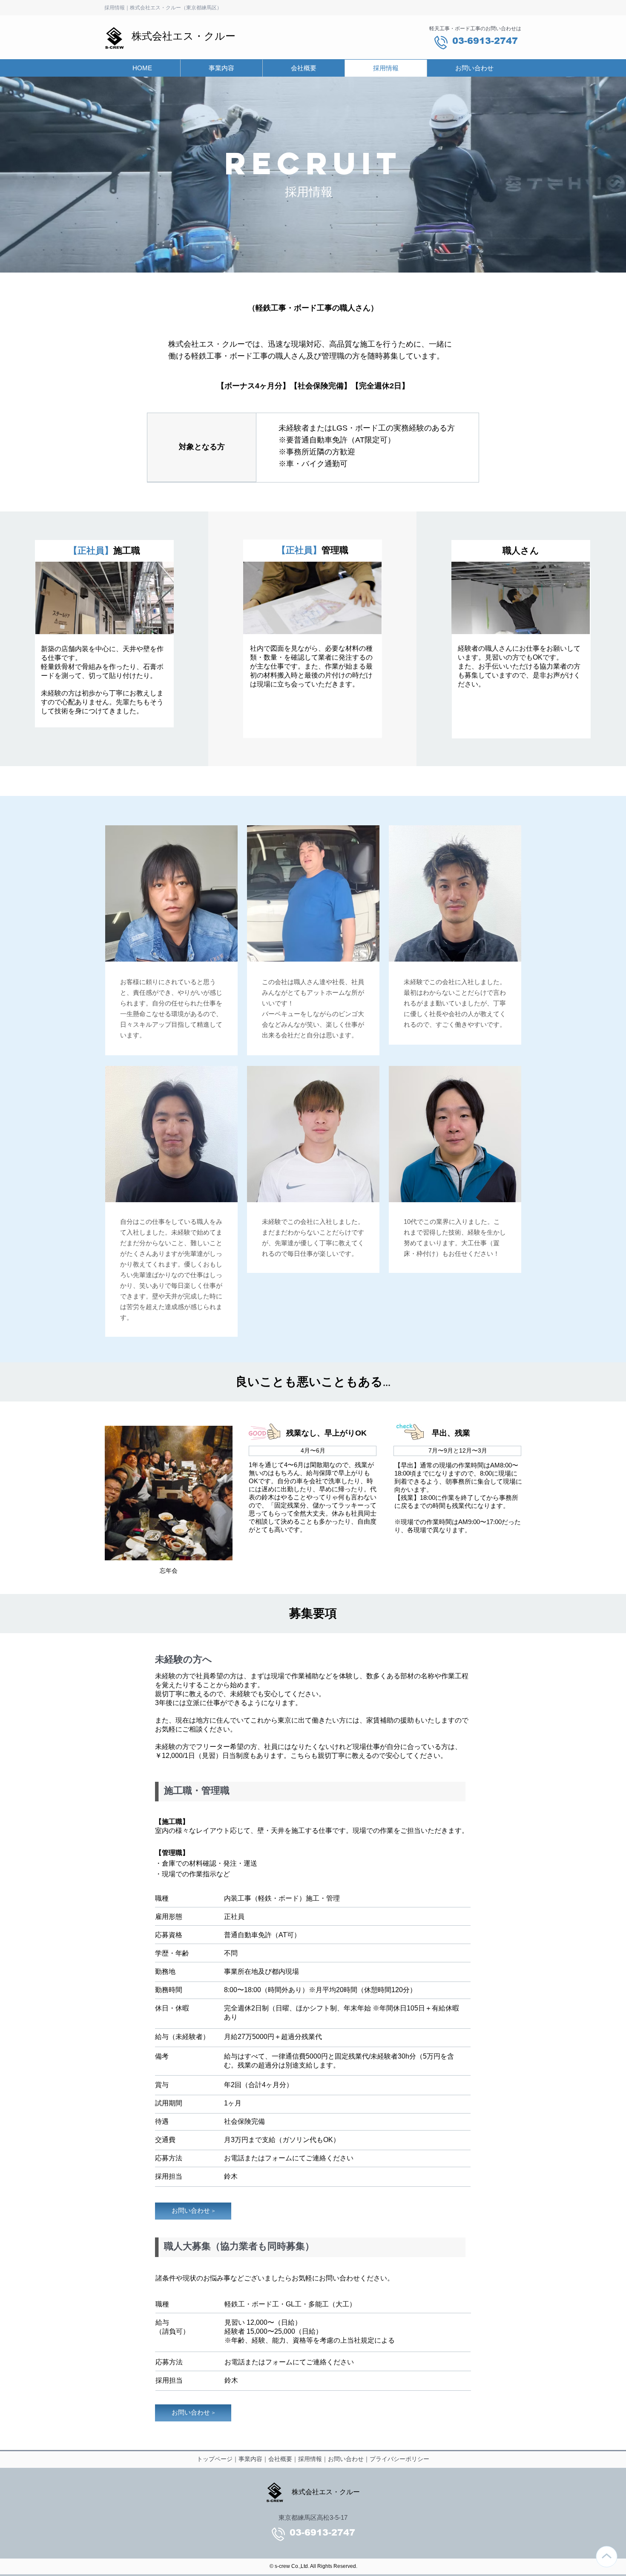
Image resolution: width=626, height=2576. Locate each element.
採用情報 (310, 2459)
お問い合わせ (346, 2459)
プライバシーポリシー (399, 2459)
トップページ (215, 2459)
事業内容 (250, 2459)
